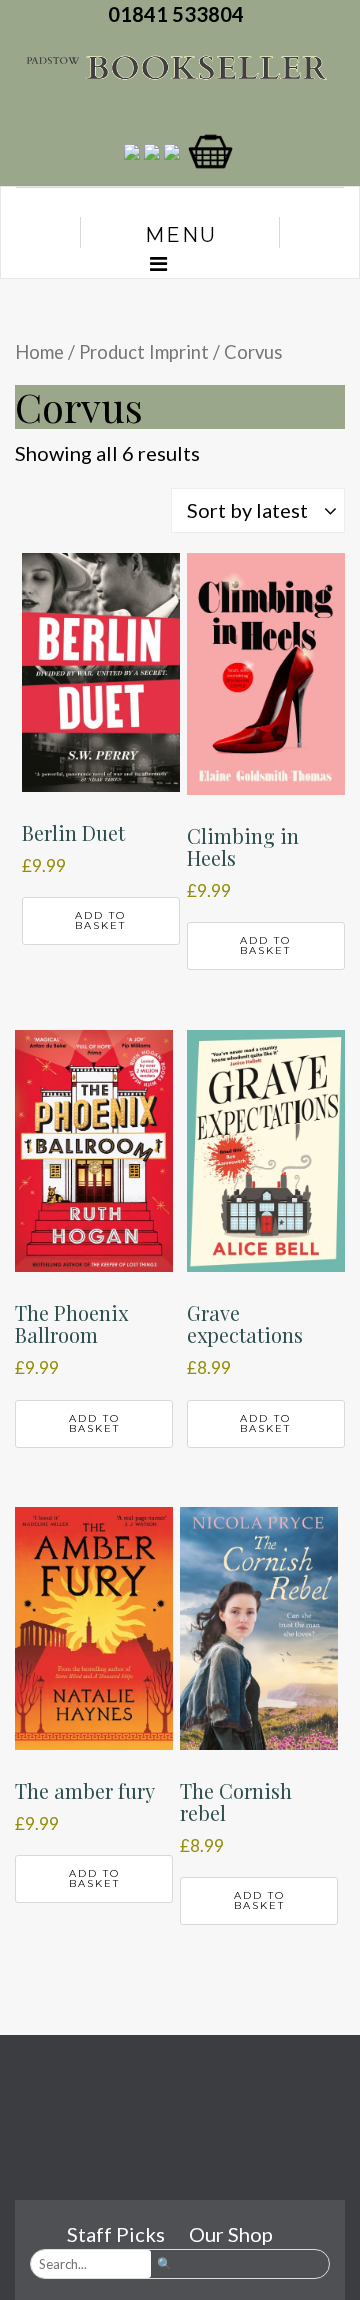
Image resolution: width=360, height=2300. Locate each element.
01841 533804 (180, 14)
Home (39, 352)
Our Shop (231, 2234)
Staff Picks (116, 2234)
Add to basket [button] (100, 920)
